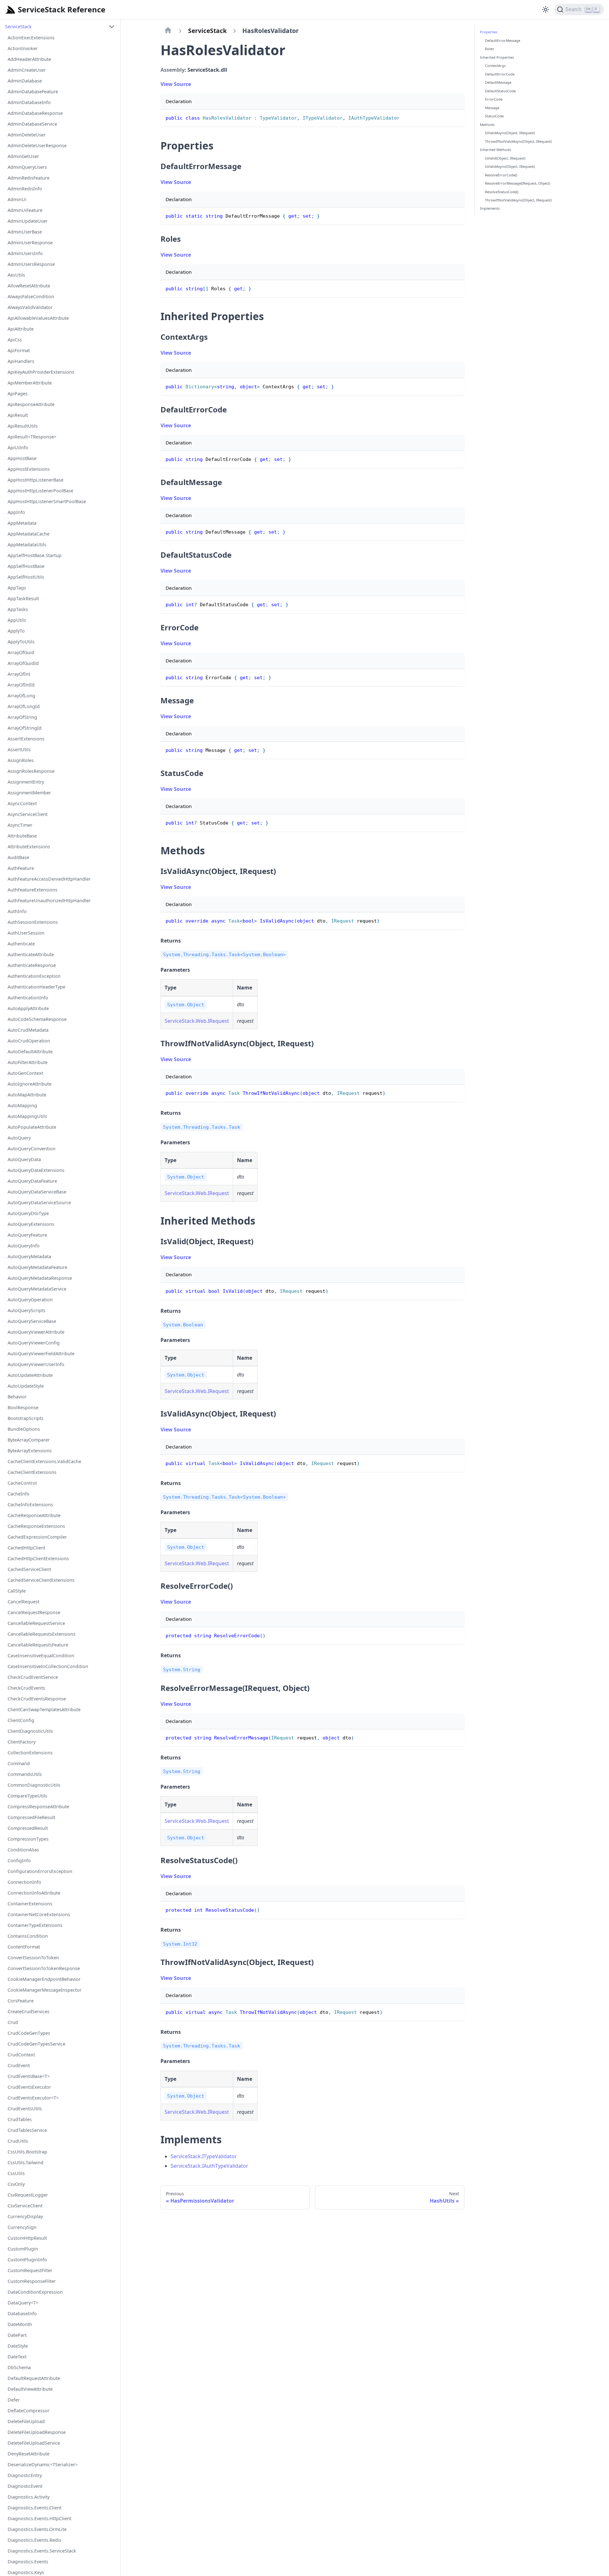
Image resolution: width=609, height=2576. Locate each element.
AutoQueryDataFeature (32, 1181)
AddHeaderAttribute (29, 59)
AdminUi (17, 199)
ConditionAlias (23, 1850)
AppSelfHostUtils (26, 577)
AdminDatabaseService (32, 124)
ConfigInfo (19, 1860)
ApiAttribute (21, 329)
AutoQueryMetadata (29, 1256)
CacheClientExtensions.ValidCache (44, 1461)
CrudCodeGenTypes (29, 2033)
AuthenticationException (34, 976)
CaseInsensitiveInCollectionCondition (48, 1666)
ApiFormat (19, 350)
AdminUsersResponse (31, 264)
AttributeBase (22, 836)
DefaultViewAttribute (30, 2389)
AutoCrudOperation (29, 1041)
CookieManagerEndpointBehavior (44, 1979)
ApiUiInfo (18, 447)
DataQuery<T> (23, 2303)
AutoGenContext (25, 1073)
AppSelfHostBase (26, 566)
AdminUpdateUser (28, 221)
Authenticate (21, 944)
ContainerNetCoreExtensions (39, 1914)
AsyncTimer (20, 825)
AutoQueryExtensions (31, 1224)
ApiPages (18, 394)
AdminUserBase (25, 232)
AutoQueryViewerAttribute (36, 1332)
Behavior (17, 1397)
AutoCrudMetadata (28, 1030)
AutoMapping (22, 1105)
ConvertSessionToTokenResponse (44, 1968)
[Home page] (168, 31)
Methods (487, 124)
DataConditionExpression (35, 2292)
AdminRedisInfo (25, 189)
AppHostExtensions (29, 469)
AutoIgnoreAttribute (29, 1084)
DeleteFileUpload (26, 2421)
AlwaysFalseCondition (31, 296)
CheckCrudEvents (26, 1688)
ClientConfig (21, 1720)
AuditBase (18, 857)
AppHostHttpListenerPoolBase (40, 491)
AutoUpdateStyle (26, 1386)
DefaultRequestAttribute (34, 2378)
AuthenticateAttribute (31, 954)
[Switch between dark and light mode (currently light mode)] (546, 10)
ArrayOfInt (19, 674)
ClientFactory (22, 1742)
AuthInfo (17, 911)
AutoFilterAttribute (28, 1062)
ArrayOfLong (21, 696)
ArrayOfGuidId (23, 663)
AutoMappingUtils (27, 1116)
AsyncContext (22, 803)
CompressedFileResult (31, 1817)
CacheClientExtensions (32, 1472)
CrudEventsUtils (25, 2109)
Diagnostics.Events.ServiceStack (42, 2551)
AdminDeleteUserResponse (37, 145)
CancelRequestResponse (34, 1612)
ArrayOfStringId (25, 728)
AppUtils (17, 620)
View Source (176, 84)
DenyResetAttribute (29, 2454)
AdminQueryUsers (27, 167)
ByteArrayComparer (29, 1440)
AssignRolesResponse (31, 771)
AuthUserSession (26, 933)
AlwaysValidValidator (30, 307)
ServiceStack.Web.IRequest (197, 1021)
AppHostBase (22, 458)
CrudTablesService (27, 2130)
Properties (489, 32)
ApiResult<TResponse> (32, 437)
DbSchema (19, 2367)
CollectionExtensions (30, 1753)
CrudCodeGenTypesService (36, 2044)
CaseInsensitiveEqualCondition (41, 1656)
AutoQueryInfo (24, 1246)
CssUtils (16, 2173)
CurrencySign (22, 2227)
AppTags (17, 588)
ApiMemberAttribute (30, 383)
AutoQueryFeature (27, 1235)
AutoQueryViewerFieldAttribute (41, 1354)
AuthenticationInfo (28, 998)
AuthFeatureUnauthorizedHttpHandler (49, 900)
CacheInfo (19, 1494)
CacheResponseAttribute (34, 1515)
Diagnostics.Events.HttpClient (39, 2518)
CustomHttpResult (27, 2238)
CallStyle (17, 1591)
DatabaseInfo (22, 2313)
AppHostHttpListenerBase (36, 480)
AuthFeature (21, 868)
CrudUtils (18, 2141)
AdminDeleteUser (27, 135)
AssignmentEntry (26, 782)
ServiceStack (18, 26)
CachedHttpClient (26, 1548)
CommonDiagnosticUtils (34, 1785)
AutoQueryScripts (26, 1310)
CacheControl (22, 1483)
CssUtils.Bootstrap (27, 2152)
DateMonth (20, 2324)
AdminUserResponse (30, 243)
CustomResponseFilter (32, 2281)
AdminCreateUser (27, 70)
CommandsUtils (25, 1774)
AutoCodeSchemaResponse (37, 1019)
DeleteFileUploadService (34, 2443)
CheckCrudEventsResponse (37, 1699)
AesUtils (16, 275)
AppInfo (16, 512)
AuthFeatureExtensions (33, 890)
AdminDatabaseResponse (35, 113)
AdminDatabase (25, 81)
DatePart (17, 2335)
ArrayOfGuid (21, 652)
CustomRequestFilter (30, 2270)
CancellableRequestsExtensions (42, 1634)
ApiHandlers (21, 361)
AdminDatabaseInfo (29, 102)
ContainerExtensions (30, 1904)
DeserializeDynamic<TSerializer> (43, 2464)
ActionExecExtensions (31, 38)
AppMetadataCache (29, 534)
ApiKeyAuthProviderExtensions (41, 372)
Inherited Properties (497, 57)
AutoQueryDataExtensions (36, 1170)
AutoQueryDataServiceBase (37, 1192)
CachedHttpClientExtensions (38, 1558)
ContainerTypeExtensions (35, 1925)
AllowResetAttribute (29, 286)
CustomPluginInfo (27, 2260)
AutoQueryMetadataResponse (40, 1278)
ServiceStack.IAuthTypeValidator (210, 2166)
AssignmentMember (29, 793)
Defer (14, 2400)
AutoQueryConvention (32, 1149)
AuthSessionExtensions (33, 922)
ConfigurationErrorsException (40, 1871)
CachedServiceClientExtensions (41, 1580)
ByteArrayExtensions (30, 1451)
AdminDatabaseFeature (33, 92)
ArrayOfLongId (24, 706)
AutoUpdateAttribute (30, 1375)
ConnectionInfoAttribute (34, 1893)
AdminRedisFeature (29, 178)
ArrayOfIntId (21, 685)
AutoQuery (19, 1138)
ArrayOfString (22, 717)
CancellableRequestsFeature (38, 1645)
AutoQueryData (24, 1159)
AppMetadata (22, 523)
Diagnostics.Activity (29, 2497)
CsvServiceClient (25, 2206)
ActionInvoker (23, 48)
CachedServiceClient (29, 1569)
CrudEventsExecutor (29, 2087)
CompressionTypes (28, 1839)
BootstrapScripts (26, 1418)
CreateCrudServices (29, 2011)
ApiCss (15, 340)
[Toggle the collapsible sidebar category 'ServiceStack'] (112, 27)
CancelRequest (23, 1602)
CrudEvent (19, 2065)
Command (19, 1763)
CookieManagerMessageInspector (45, 1990)
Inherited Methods (495, 150)
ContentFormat (24, 1947)
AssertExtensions (26, 739)
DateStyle (18, 2346)
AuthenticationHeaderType (36, 987)
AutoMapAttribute (27, 1095)
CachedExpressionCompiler (37, 1537)
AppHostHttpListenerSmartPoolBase (47, 501)
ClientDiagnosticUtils (30, 1731)
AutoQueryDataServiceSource (39, 1203)
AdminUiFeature (25, 210)
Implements (490, 208)
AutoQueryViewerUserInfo (36, 1364)
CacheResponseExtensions (36, 1526)
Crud (13, 2022)
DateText (17, 2357)
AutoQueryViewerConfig (34, 1343)
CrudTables (20, 2119)
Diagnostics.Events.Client (35, 2508)
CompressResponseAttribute (38, 1807)
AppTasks (18, 609)
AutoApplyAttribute (28, 1008)
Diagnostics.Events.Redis (34, 2540)
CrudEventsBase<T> (29, 2076)
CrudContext (21, 2055)
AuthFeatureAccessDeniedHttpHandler (49, 879)
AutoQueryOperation (30, 1300)
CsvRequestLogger (28, 2195)
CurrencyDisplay (25, 2216)
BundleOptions (24, 1429)
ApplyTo (16, 631)
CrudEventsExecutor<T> (33, 2098)
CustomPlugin (23, 2249)
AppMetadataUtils (27, 545)
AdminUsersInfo (25, 253)
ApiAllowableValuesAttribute (38, 318)
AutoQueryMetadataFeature (37, 1267)
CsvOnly (16, 2184)
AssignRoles (21, 760)
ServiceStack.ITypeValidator (204, 2156)
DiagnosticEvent (25, 2486)
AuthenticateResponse (32, 965)
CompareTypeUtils (27, 1796)
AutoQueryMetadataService (37, 1289)
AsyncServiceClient (28, 814)
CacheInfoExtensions (30, 1505)
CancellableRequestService (36, 1623)
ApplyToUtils (21, 642)
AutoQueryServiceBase (32, 1321)
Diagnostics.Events (28, 2562)
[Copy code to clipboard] (457, 117)
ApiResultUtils (23, 426)
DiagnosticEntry (25, 2475)
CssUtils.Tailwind (26, 2162)
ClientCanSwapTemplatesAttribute (44, 1709)
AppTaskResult (23, 598)
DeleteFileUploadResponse (37, 2432)
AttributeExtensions (29, 847)
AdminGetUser (23, 156)
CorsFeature (21, 2001)
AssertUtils (19, 749)
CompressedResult (28, 1828)
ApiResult (18, 415)
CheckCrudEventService (33, 1677)
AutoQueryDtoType (28, 1213)
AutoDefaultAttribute (30, 1051)
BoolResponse (23, 1407)
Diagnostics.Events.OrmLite (37, 2529)
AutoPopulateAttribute (32, 1127)
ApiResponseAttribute (31, 404)
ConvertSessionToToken (33, 1958)
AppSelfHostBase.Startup (35, 555)
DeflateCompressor (29, 2411)
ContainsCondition (28, 1936)
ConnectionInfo (24, 1882)
